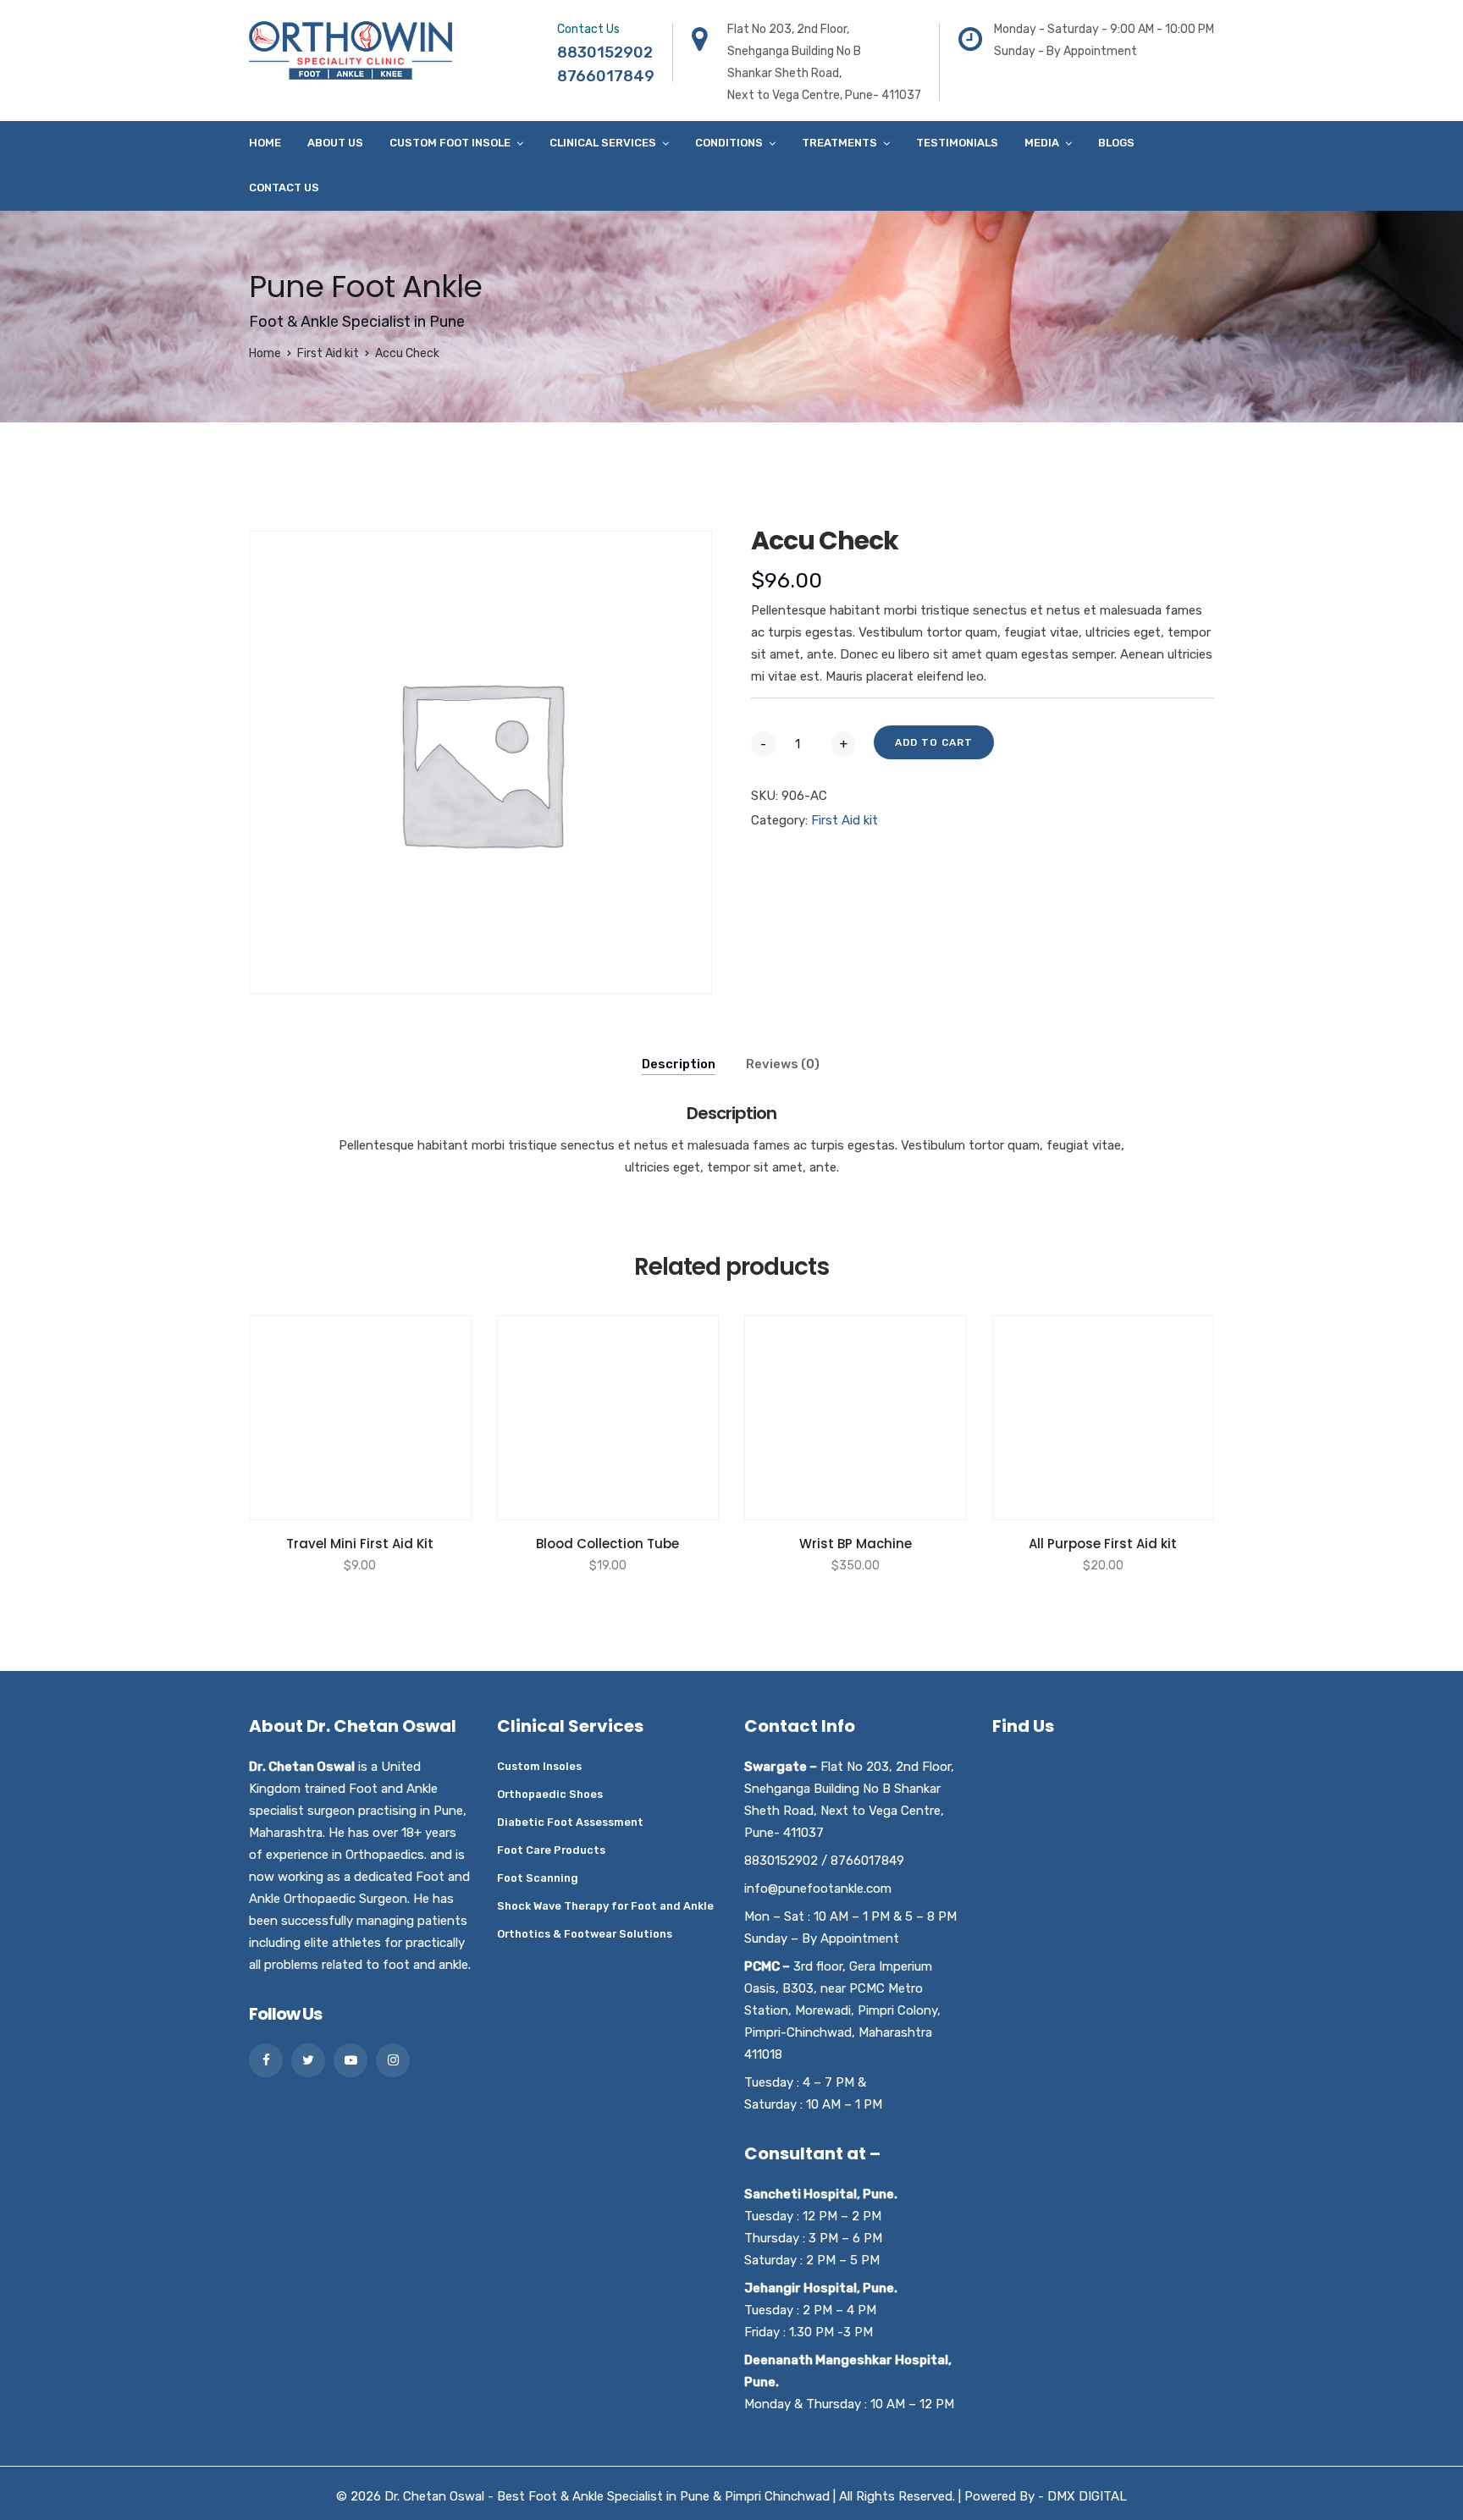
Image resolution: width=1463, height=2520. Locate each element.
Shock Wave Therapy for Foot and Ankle (605, 1906)
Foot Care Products (551, 1850)
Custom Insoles (539, 1766)
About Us (335, 143)
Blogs (1116, 143)
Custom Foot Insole (450, 143)
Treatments (839, 143)
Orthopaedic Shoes (550, 1794)
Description (679, 1064)
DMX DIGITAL (1087, 2496)
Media (1042, 143)
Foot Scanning (538, 1878)
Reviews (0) (783, 1064)
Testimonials (957, 143)
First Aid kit (328, 353)
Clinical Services (603, 143)
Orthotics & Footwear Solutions (585, 1934)
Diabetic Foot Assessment (570, 1822)
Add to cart (934, 742)
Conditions (729, 143)
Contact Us (284, 187)
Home (265, 143)
